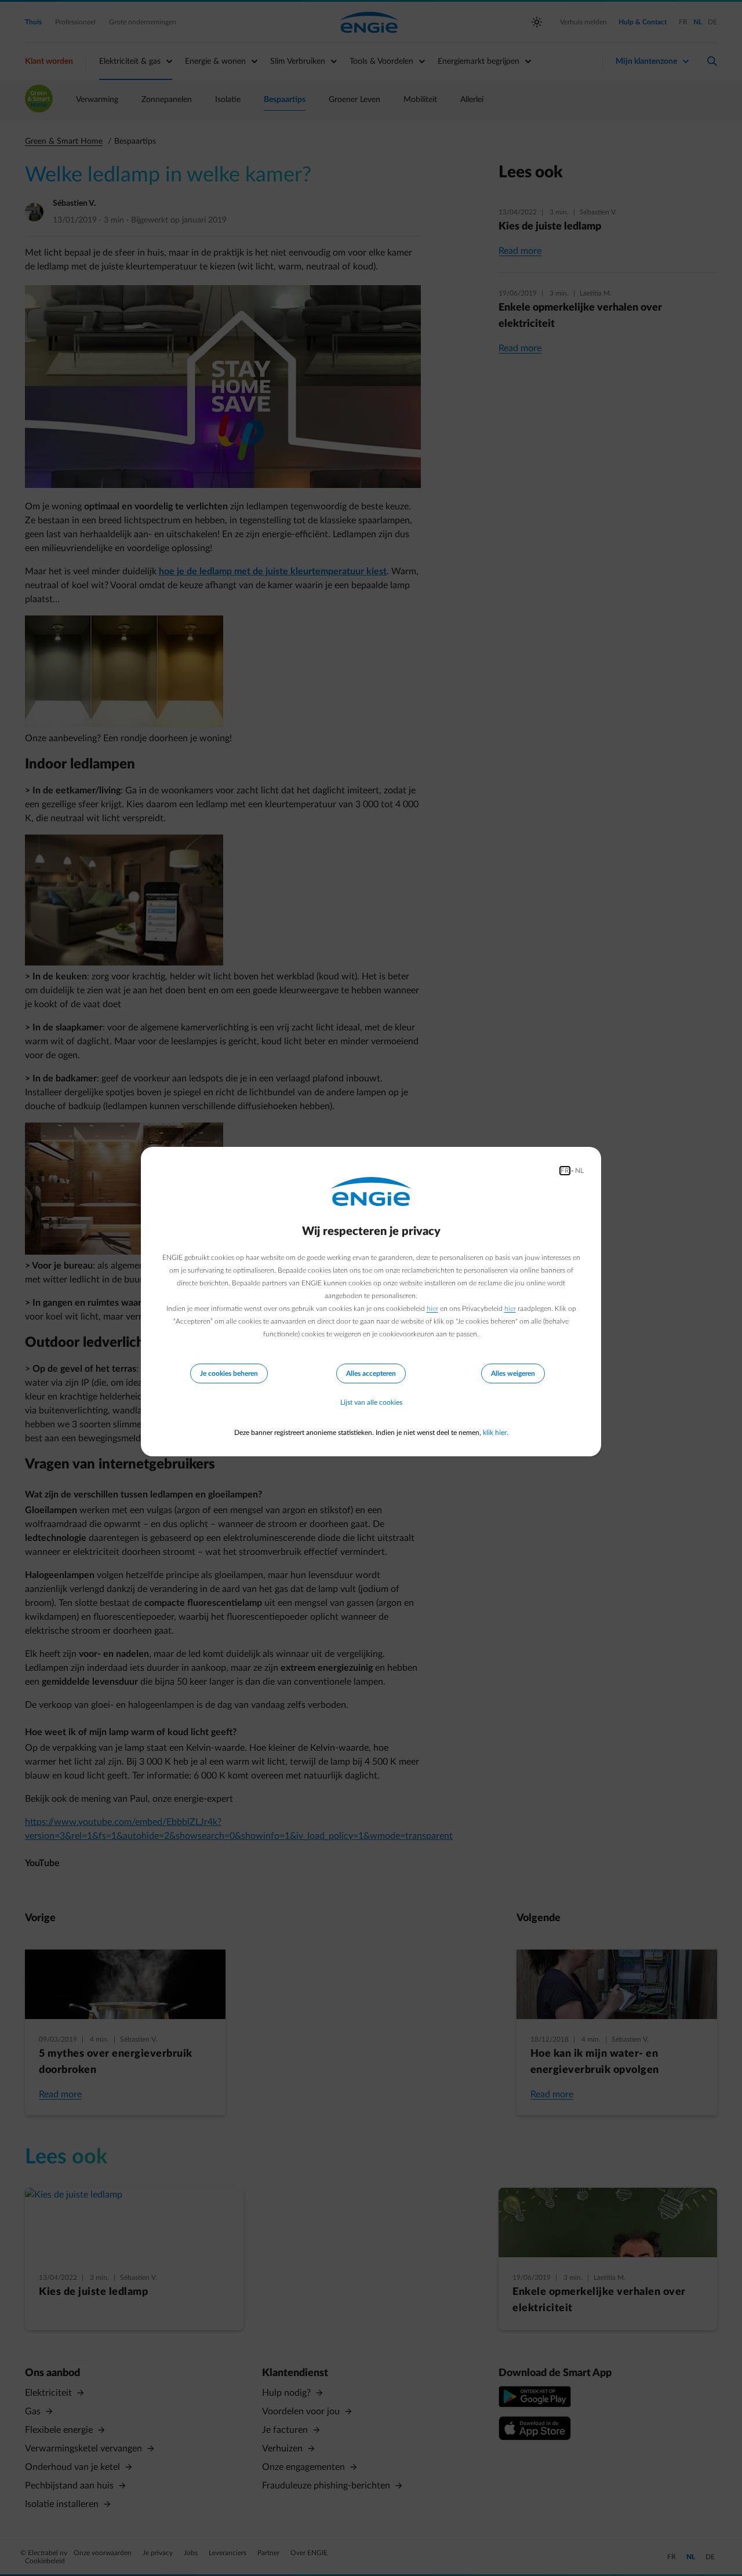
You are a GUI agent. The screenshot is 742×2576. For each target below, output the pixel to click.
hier (432, 1309)
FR (565, 1171)
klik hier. (496, 1433)
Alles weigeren (513, 1373)
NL (579, 1171)
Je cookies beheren (229, 1373)
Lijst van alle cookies (371, 1402)
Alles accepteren (371, 1373)
